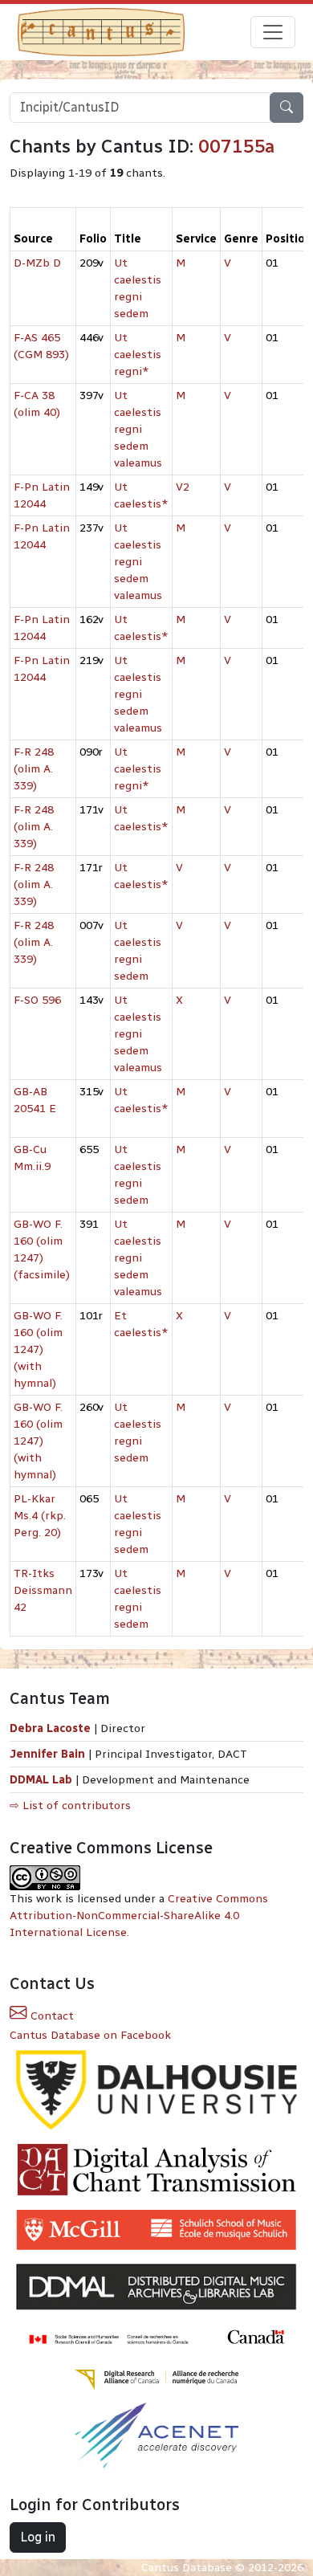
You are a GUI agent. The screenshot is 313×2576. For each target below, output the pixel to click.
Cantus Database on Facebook (90, 2035)
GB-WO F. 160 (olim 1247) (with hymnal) (38, 1349)
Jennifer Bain (49, 1754)
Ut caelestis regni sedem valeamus (138, 429)
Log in (38, 2537)
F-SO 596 (37, 1000)
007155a (236, 146)
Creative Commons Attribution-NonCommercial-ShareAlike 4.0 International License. (139, 1916)
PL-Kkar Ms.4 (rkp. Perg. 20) (40, 1516)
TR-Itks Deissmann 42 (43, 1590)
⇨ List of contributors (70, 1806)
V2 (183, 487)
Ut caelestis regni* (138, 355)
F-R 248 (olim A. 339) (34, 769)
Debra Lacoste (50, 1728)
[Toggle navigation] (273, 32)
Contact (51, 2016)
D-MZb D (37, 263)
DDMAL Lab (41, 1780)
